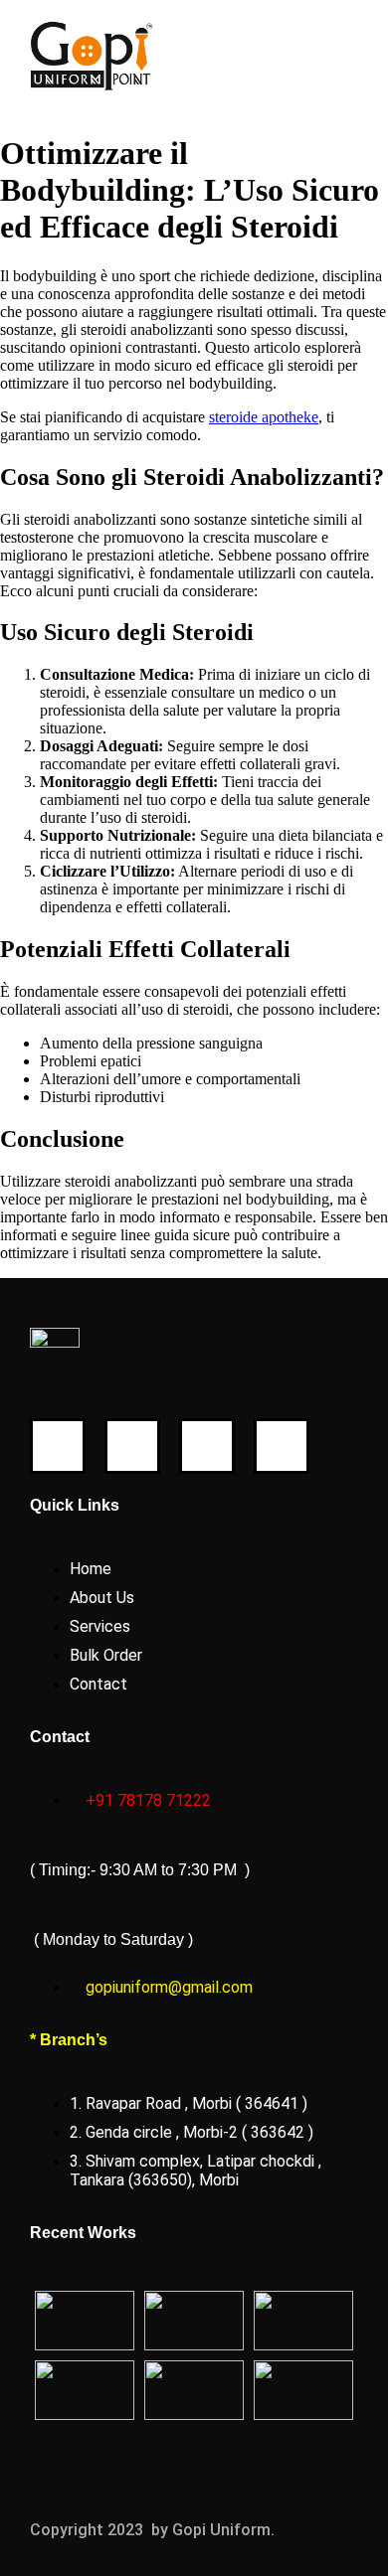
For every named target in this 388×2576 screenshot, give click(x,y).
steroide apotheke (264, 417)
